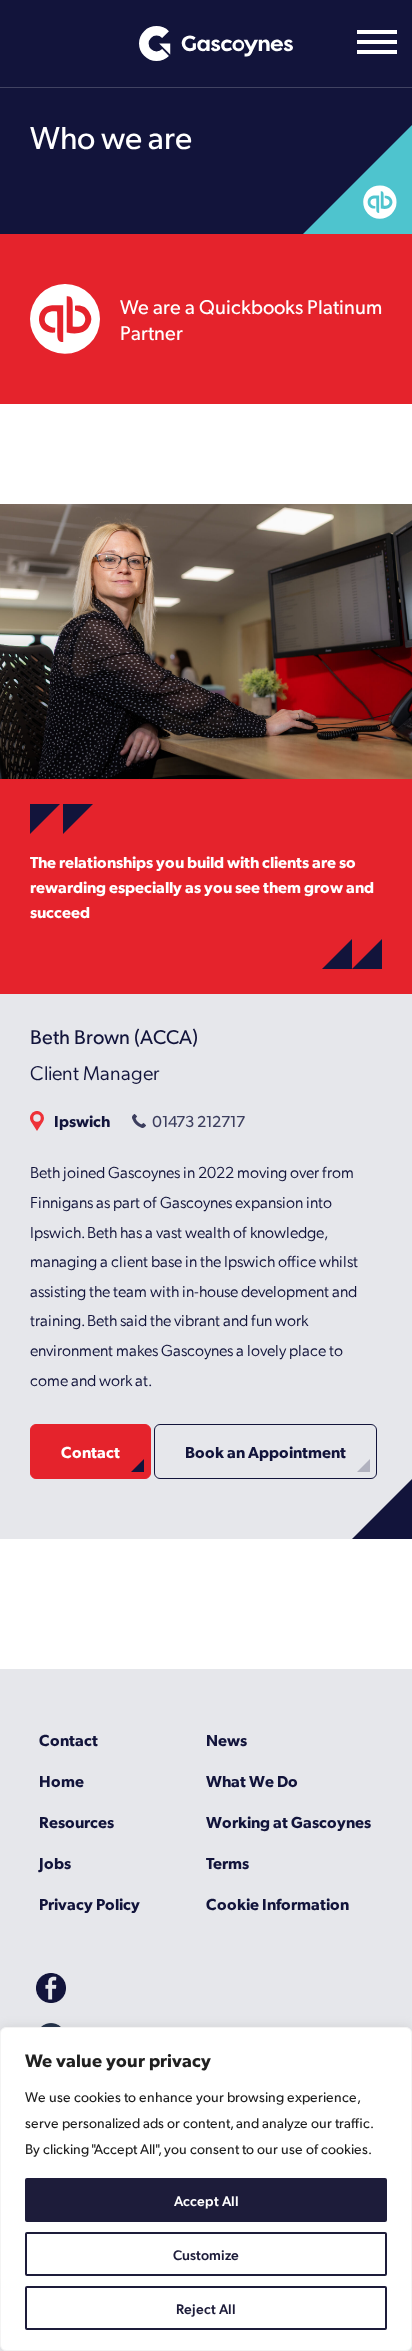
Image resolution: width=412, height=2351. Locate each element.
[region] (206, 2189)
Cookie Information (277, 1903)
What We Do (252, 1780)
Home (61, 1780)
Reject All (206, 2308)
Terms (227, 1862)
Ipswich (82, 1120)
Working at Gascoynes (288, 1821)
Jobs (55, 1862)
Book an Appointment (265, 1451)
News (226, 1739)
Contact (90, 1451)
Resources (76, 1821)
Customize (206, 2254)
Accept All (206, 2200)
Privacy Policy (89, 1903)
